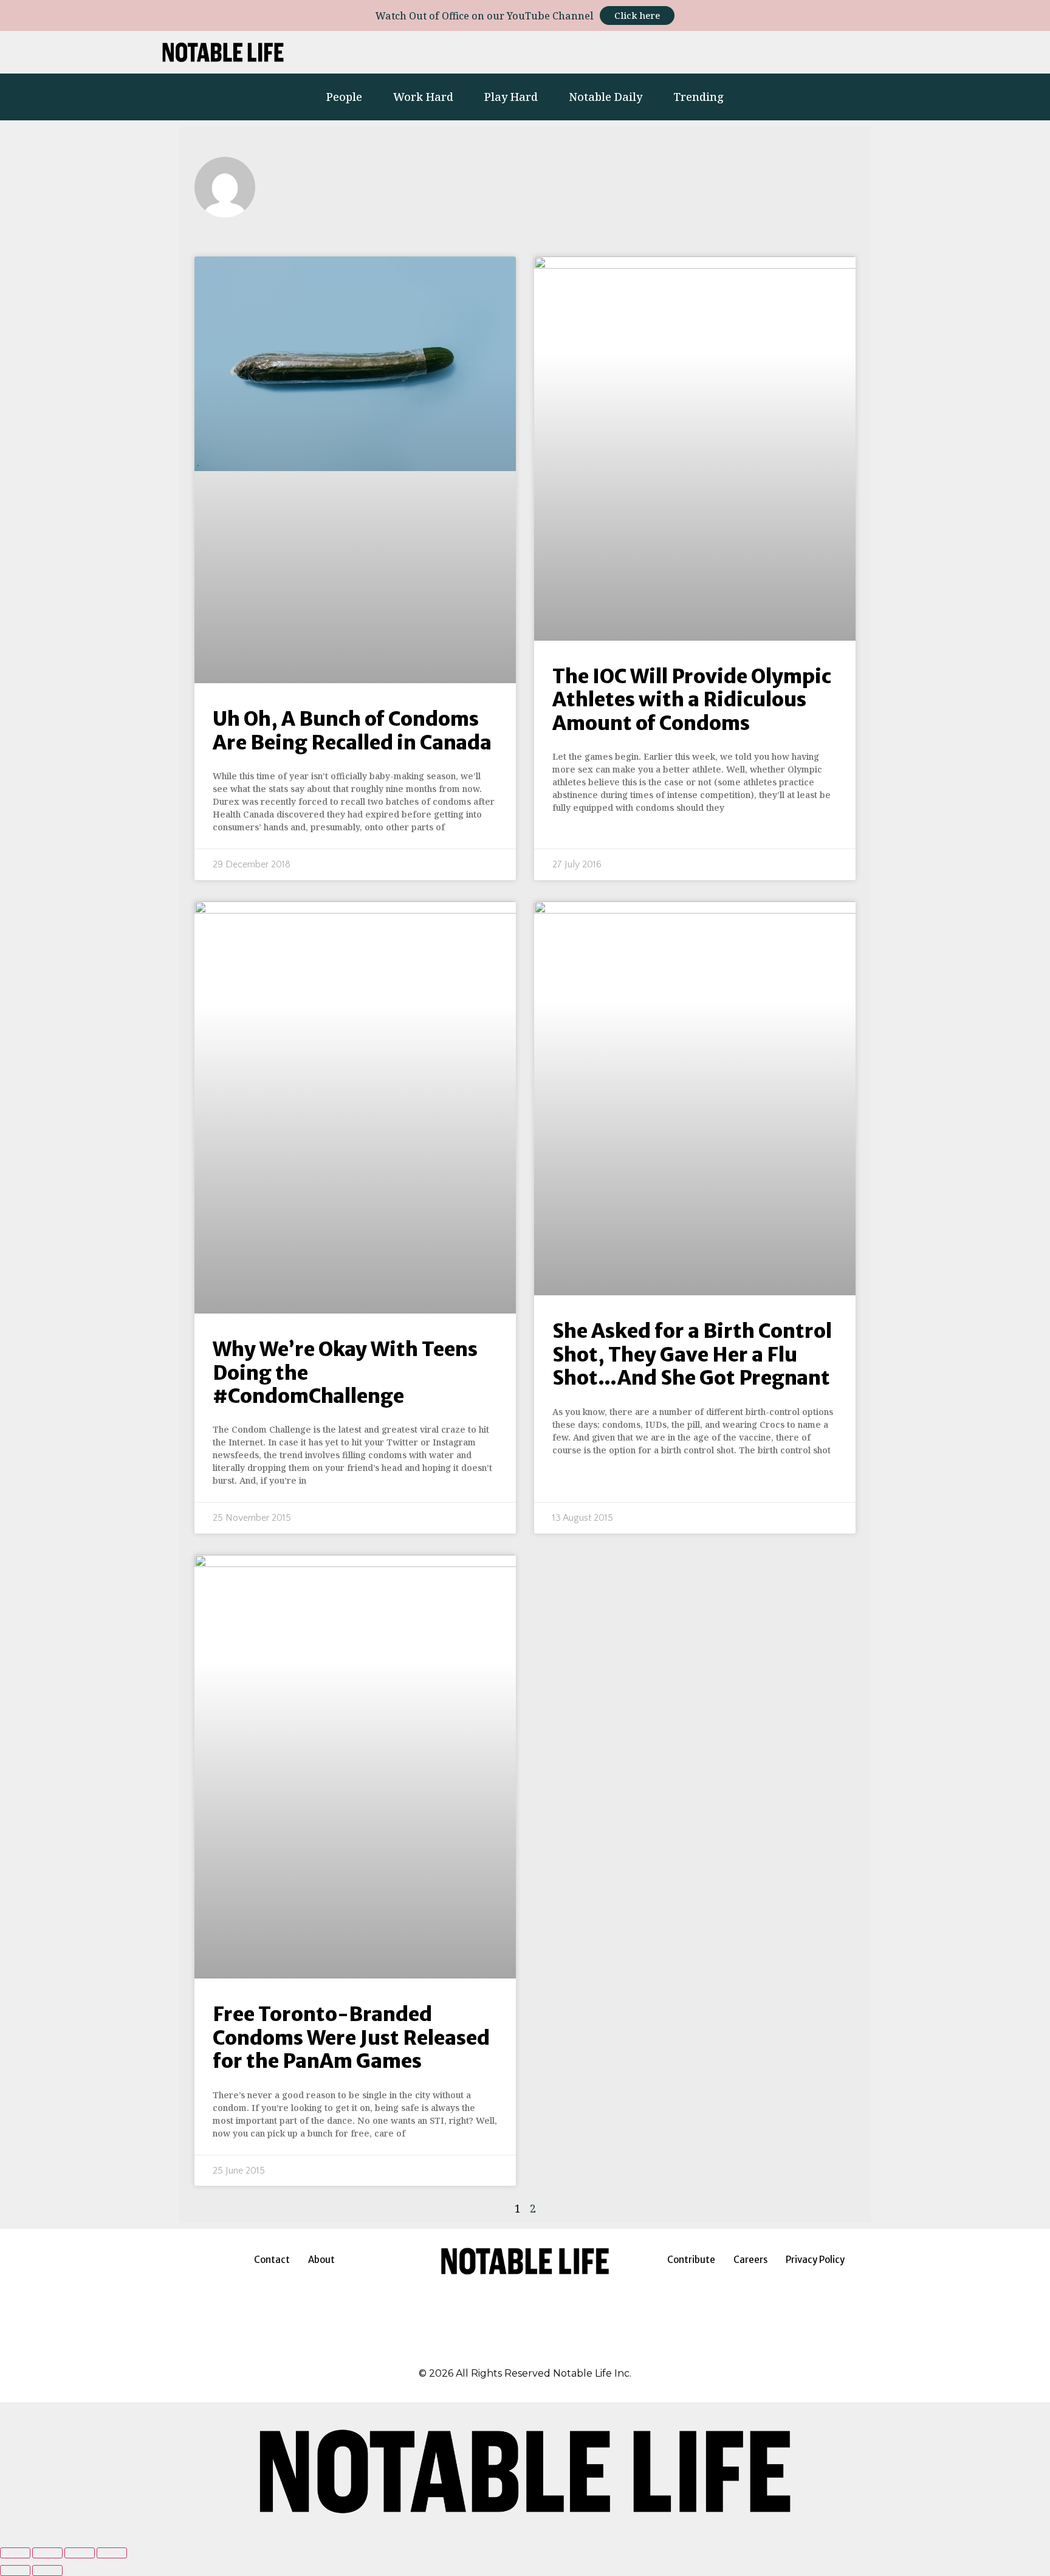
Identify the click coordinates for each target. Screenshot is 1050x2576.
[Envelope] (891, 52)
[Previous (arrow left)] (15, 2571)
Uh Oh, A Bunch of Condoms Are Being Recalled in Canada (352, 731)
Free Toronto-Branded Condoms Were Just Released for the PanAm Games (351, 2038)
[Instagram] (676, 52)
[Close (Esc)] (15, 2553)
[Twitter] (777, 52)
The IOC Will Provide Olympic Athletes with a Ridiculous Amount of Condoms (692, 700)
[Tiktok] (810, 52)
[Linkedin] (743, 52)
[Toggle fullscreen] (80, 2553)
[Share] (47, 2553)
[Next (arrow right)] (47, 2571)
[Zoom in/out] (112, 2553)
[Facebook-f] (710, 52)
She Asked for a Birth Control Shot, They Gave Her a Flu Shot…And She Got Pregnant (692, 1355)
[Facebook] (495, 2351)
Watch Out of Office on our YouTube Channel (485, 16)
